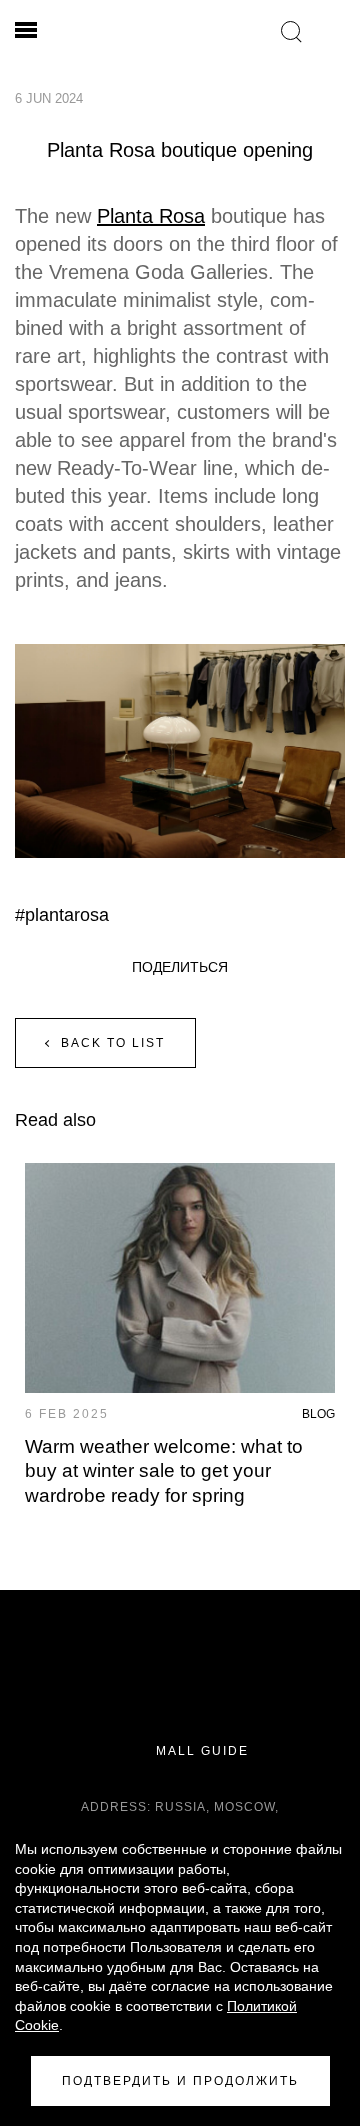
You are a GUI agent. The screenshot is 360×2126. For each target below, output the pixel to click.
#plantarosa (62, 915)
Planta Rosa (151, 216)
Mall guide (200, 1751)
